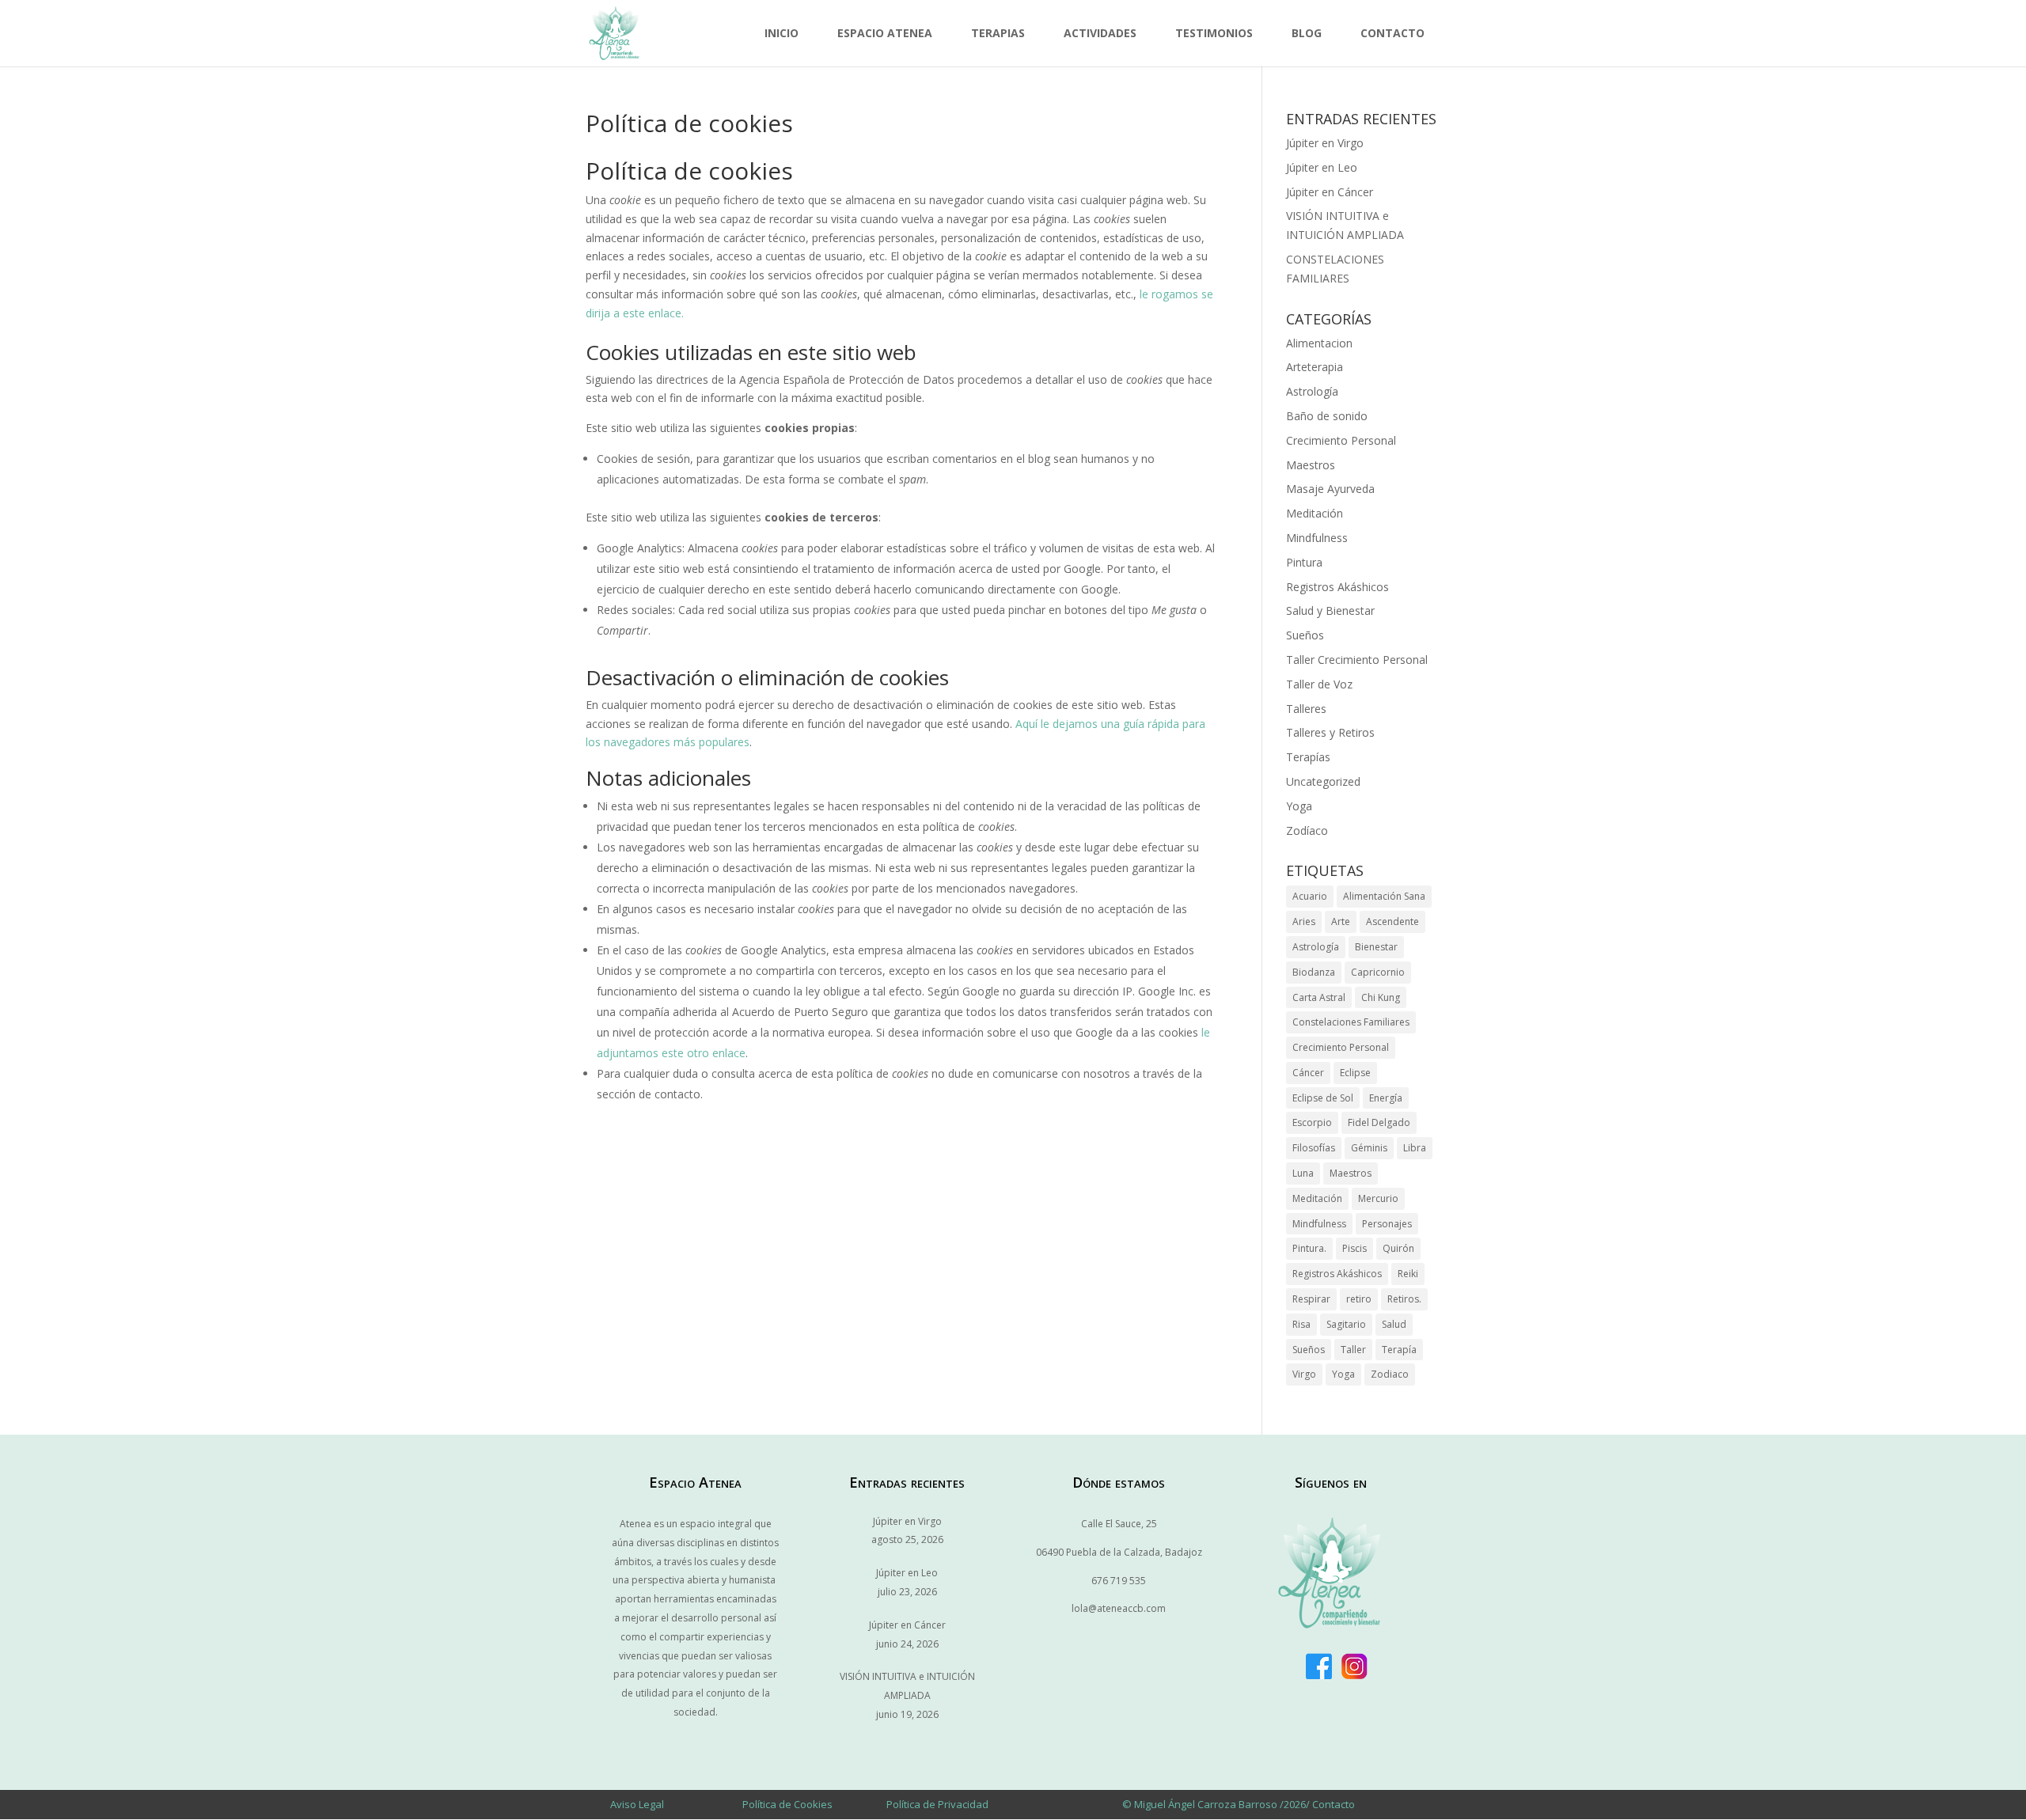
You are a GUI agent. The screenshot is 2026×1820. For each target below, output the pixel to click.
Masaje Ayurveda (1330, 489)
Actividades (1100, 33)
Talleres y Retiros (1330, 732)
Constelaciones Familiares (1351, 1022)
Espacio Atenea (885, 33)
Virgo (1304, 1374)
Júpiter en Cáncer (1330, 192)
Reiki (1408, 1274)
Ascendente (1392, 921)
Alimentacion (1319, 343)
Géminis (1369, 1148)
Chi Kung (1381, 997)
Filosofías (1314, 1148)
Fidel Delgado (1379, 1122)
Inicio (782, 33)
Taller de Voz (1319, 684)
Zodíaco (1307, 830)
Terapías (1308, 757)
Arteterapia (1315, 367)
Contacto (1392, 33)
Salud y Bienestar (1330, 610)
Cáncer (1308, 1073)
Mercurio (1378, 1198)
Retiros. (1404, 1299)
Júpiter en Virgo (1325, 143)
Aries (1304, 921)
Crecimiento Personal (1341, 440)
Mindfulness (1317, 538)
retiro (1359, 1299)
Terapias (998, 33)
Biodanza (1314, 972)
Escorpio (1312, 1122)
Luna (1303, 1173)
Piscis (1354, 1248)
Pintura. (1309, 1248)
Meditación (1315, 513)
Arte (1341, 921)
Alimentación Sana (1384, 896)
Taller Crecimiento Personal (1357, 660)
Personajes (1387, 1224)
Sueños (1305, 635)
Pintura (1304, 562)
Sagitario (1346, 1324)
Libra (1415, 1148)
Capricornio (1378, 972)
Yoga (1299, 806)
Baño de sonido (1327, 416)
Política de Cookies (787, 1804)
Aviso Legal (637, 1804)
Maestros (1311, 465)
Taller (1353, 1350)
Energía (1386, 1098)
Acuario (1310, 896)
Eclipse (1355, 1073)
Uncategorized (1323, 781)
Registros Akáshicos (1337, 587)
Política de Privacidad (937, 1804)
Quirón (1398, 1248)
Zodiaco (1390, 1374)
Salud (1394, 1324)
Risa (1301, 1324)
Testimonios (1214, 33)
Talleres (1306, 709)
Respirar (1311, 1299)
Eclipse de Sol (1323, 1098)
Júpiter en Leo (1322, 167)
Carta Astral (1319, 997)
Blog (1307, 33)
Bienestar (1376, 947)
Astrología (1312, 391)
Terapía (1399, 1350)
